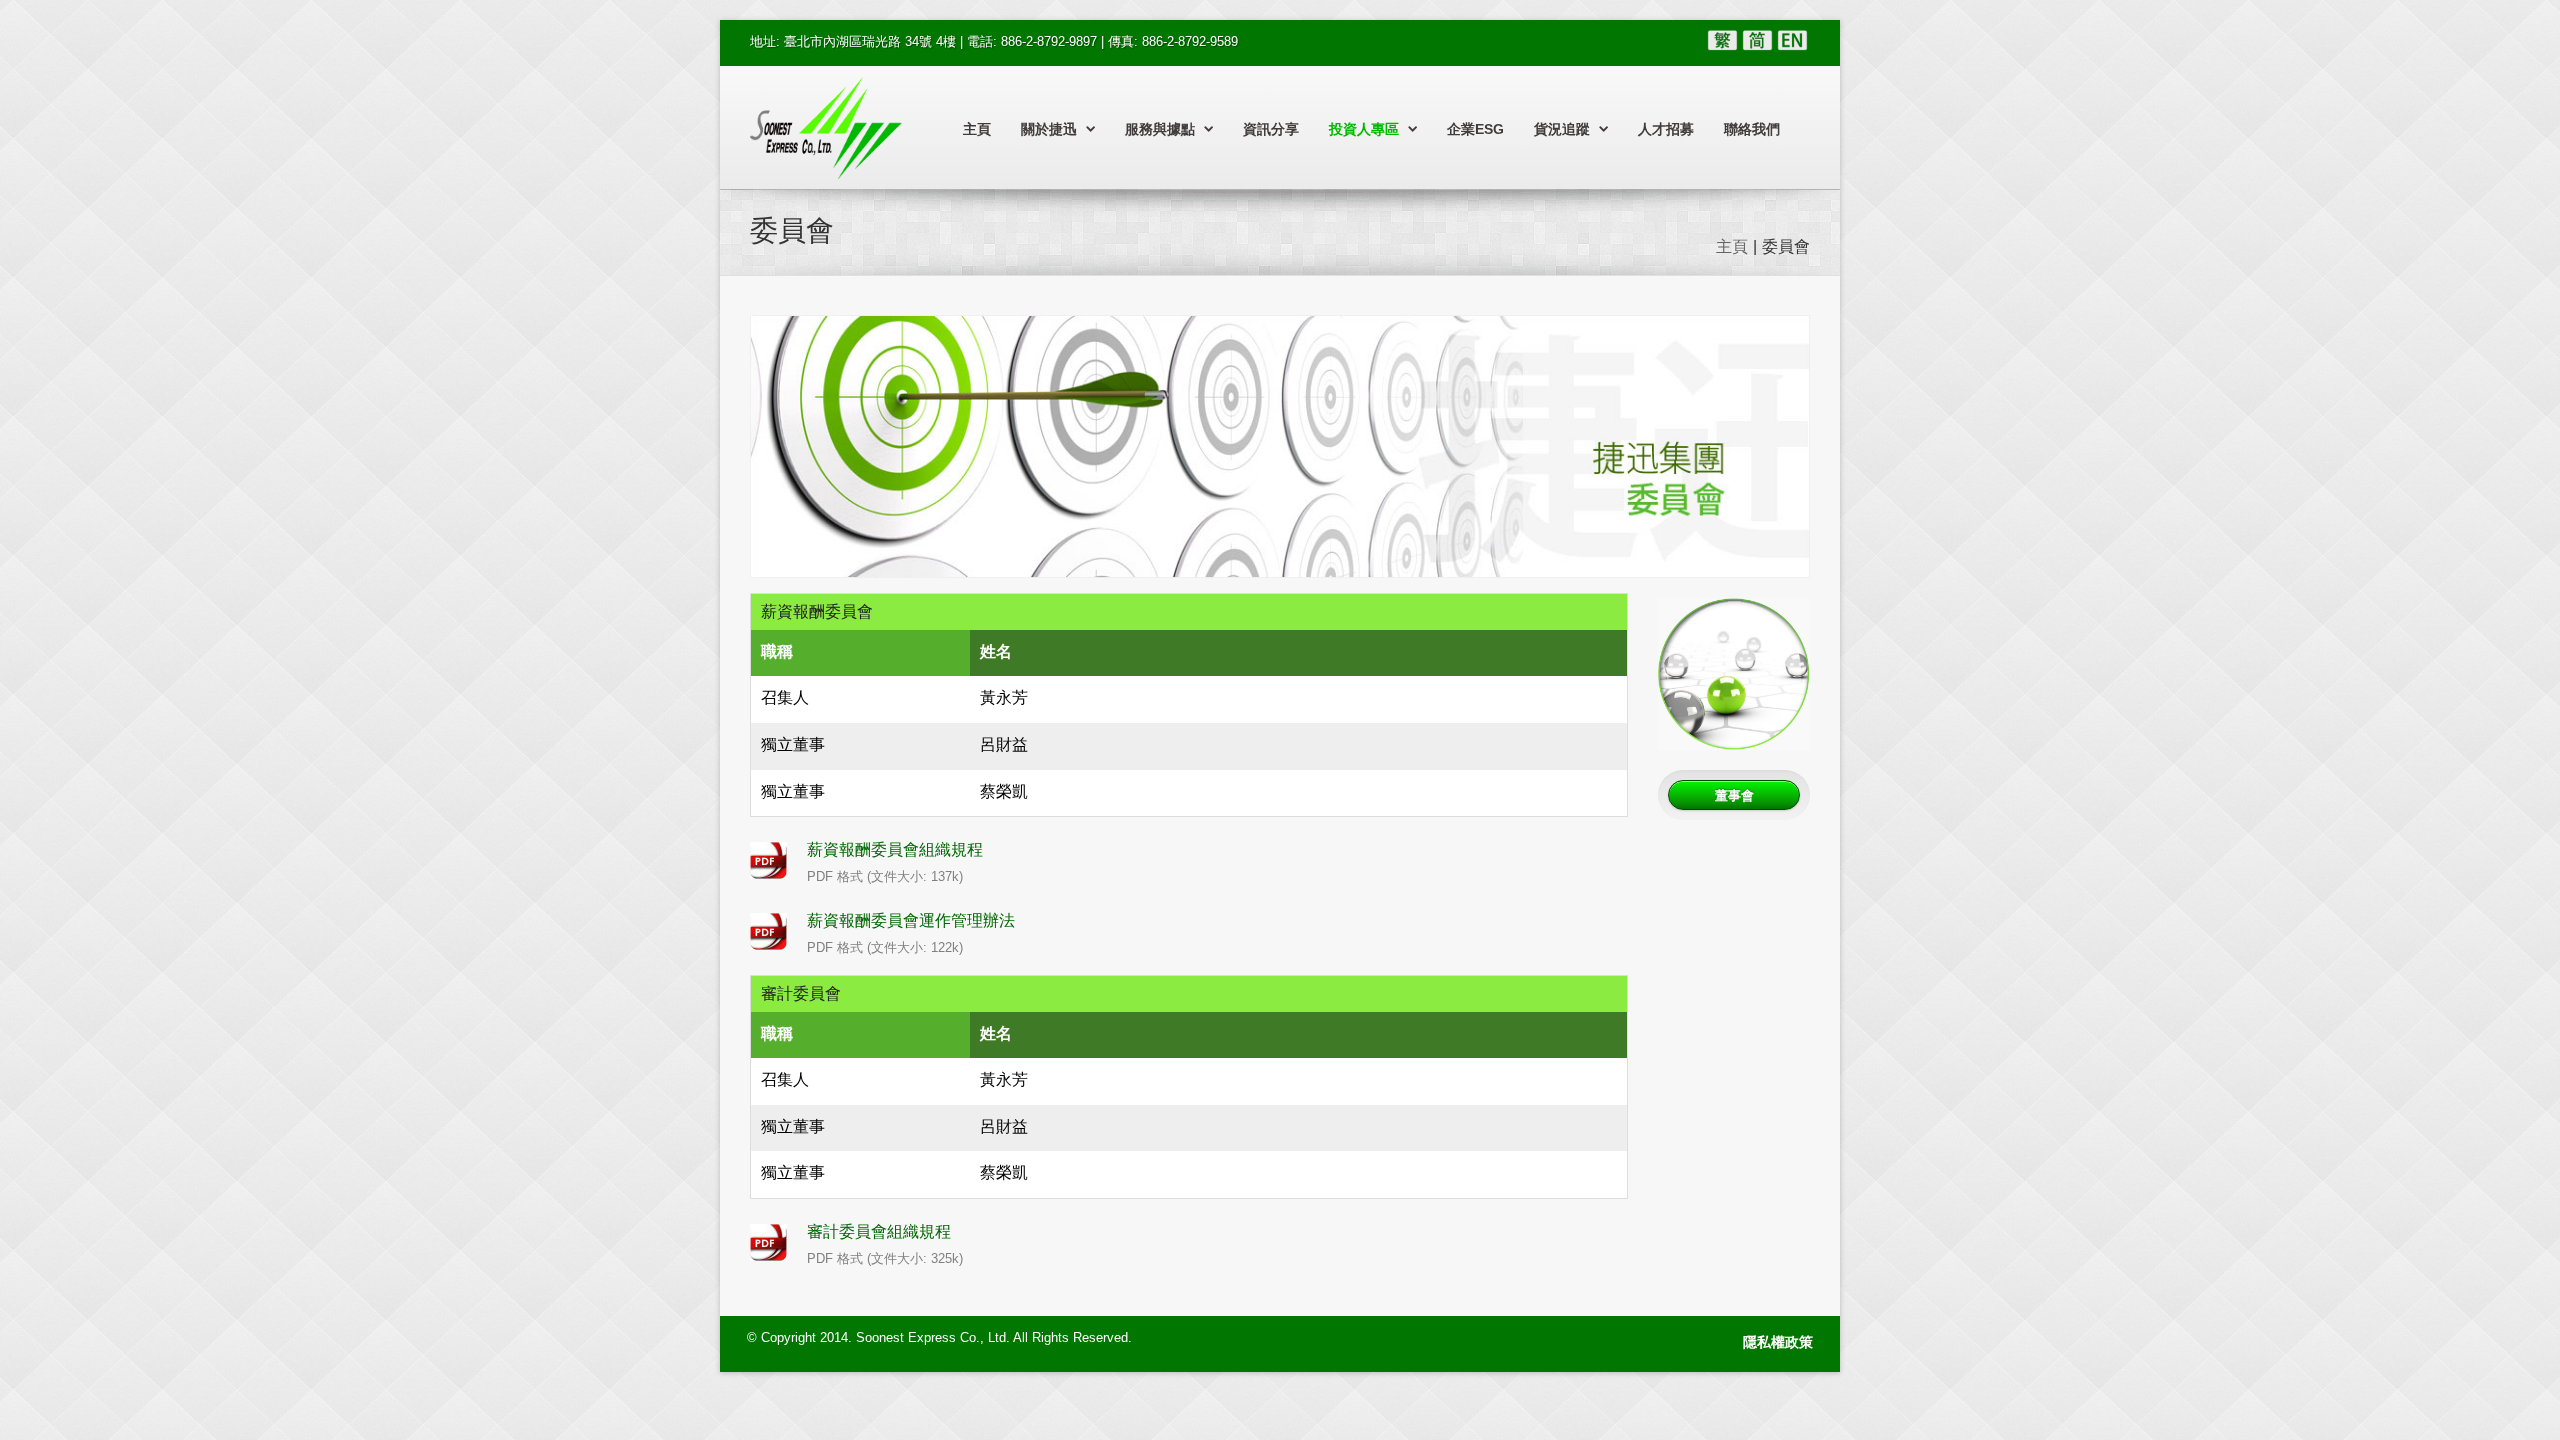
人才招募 (1666, 129)
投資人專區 (1364, 129)
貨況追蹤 (1562, 129)
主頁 (977, 129)
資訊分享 (1271, 129)
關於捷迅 (1049, 129)
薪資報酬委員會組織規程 (895, 849)
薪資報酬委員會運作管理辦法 (911, 920)
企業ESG (1475, 129)
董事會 (1734, 795)
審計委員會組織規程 (879, 1231)
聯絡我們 (1752, 129)
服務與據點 (1160, 129)
